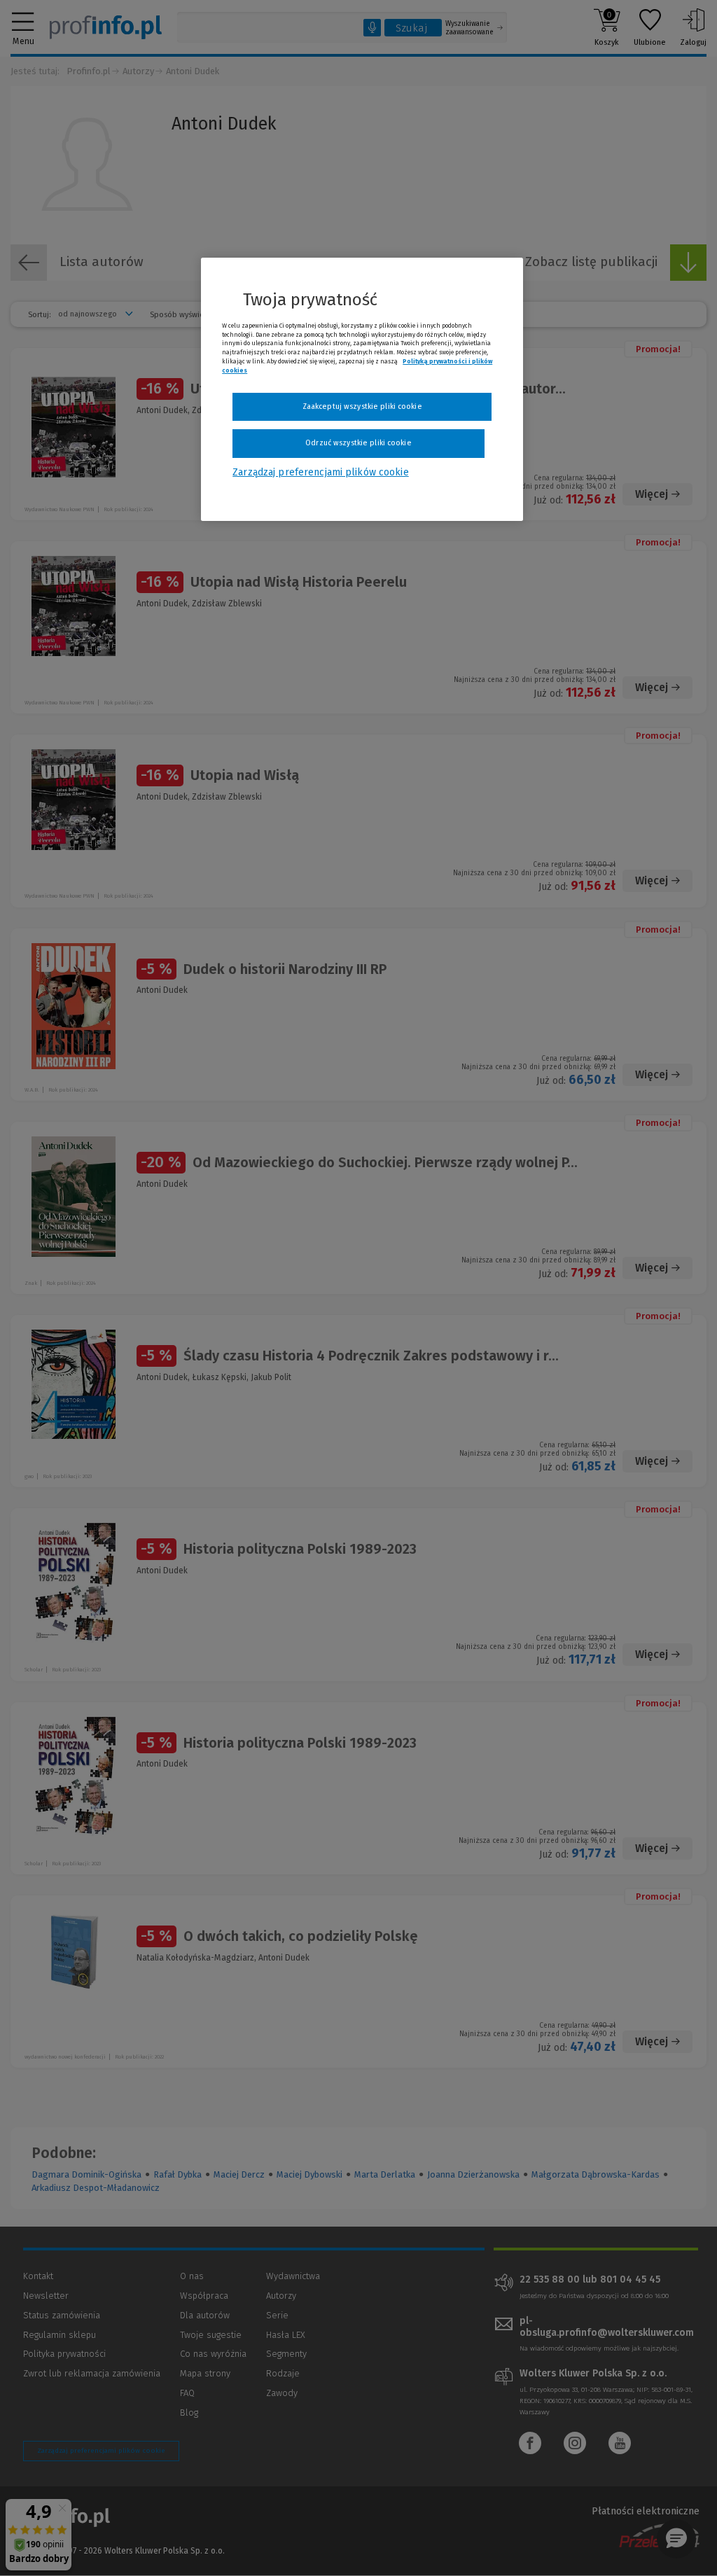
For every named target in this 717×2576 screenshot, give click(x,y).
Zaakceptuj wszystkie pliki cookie (362, 406)
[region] (362, 389)
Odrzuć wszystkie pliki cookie (358, 443)
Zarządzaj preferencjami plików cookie (320, 472)
